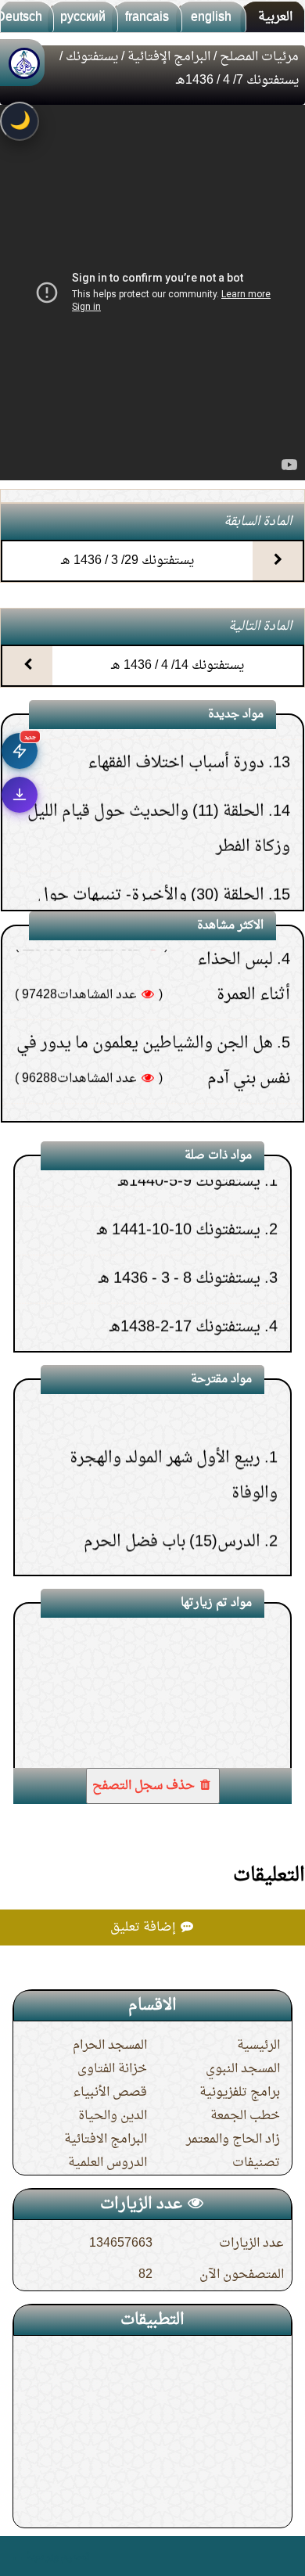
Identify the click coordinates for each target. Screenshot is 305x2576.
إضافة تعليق (145, 1928)
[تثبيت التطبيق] (20, 795)
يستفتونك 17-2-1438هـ (185, 1281)
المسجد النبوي (243, 2069)
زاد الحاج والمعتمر (233, 2139)
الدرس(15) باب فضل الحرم (172, 1496)
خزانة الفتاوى (112, 2069)
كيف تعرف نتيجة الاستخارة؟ (179, 1071)
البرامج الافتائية (106, 2139)
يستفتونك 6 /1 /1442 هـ (184, 1329)
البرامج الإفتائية (169, 57)
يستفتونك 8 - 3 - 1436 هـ (179, 1232)
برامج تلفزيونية (240, 2093)
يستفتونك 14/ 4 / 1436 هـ (178, 666)
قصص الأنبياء (110, 2093)
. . (18, 2556)
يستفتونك (92, 57)
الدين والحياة (113, 2116)
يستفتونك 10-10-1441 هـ (179, 1184)
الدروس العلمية (108, 2163)
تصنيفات (256, 2163)
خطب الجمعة (245, 2116)
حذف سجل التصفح (145, 1786)
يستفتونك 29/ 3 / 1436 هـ (127, 561)
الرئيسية (258, 2046)
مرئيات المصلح (259, 57)
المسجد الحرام (110, 2046)
